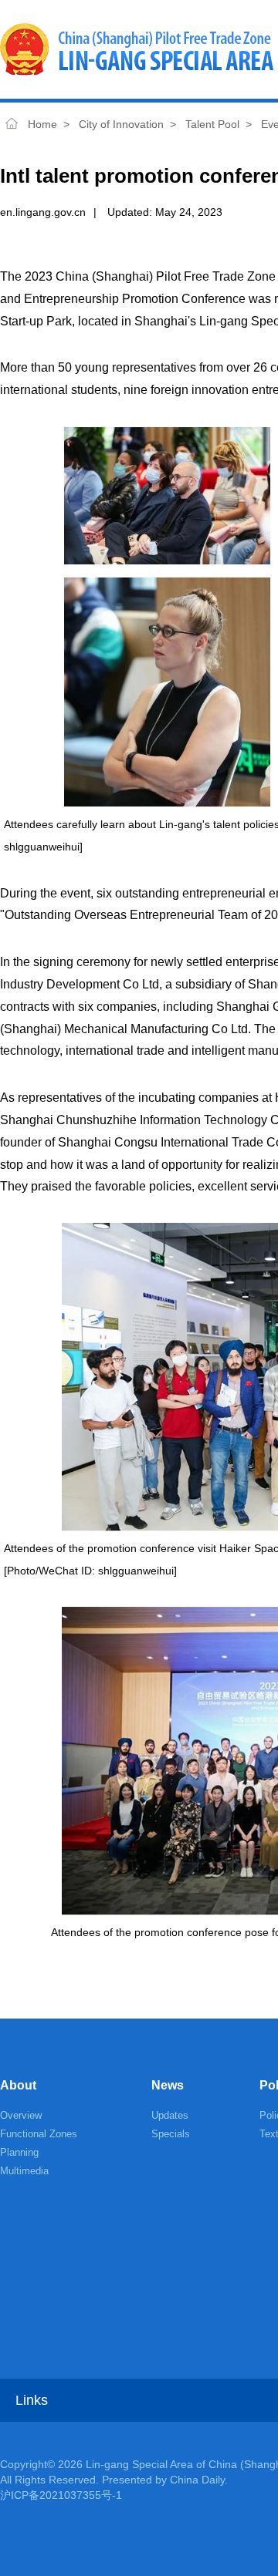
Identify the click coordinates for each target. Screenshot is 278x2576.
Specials (171, 2134)
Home (12, 124)
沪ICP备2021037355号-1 (61, 2495)
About (18, 2085)
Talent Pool (212, 124)
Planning (19, 2152)
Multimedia (24, 2171)
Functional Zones (39, 2134)
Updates (170, 2115)
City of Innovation (121, 124)
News (168, 2085)
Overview (21, 2115)
